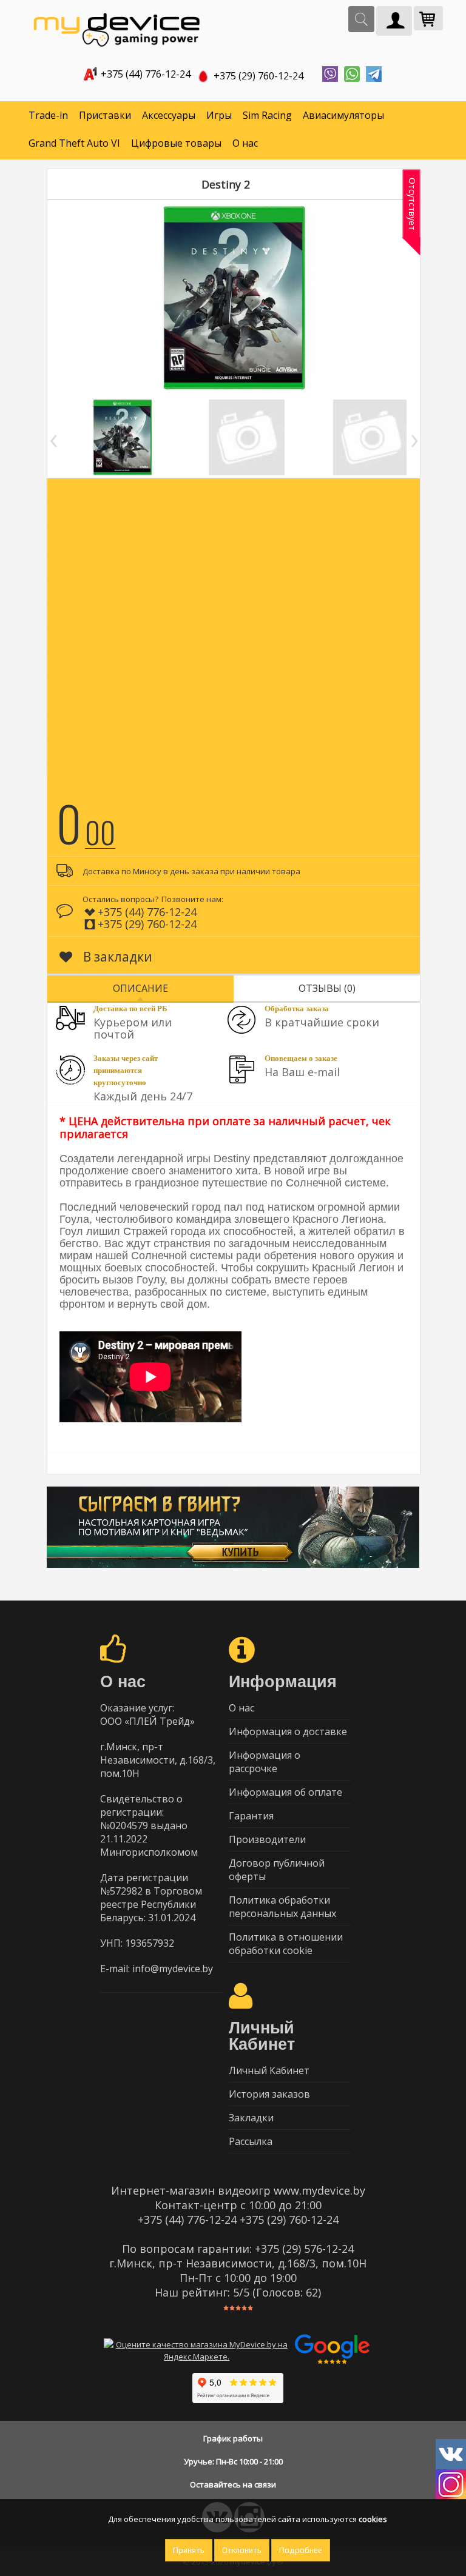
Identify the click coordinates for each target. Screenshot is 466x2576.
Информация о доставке (288, 1731)
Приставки (105, 115)
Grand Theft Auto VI (74, 143)
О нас (245, 143)
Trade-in (48, 115)
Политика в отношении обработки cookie (286, 1944)
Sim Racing (267, 115)
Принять (189, 2550)
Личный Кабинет (269, 2070)
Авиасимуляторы (343, 115)
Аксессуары (169, 115)
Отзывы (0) (327, 988)
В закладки (116, 957)
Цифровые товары (176, 143)
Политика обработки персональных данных (282, 1907)
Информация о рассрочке (265, 1762)
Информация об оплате (285, 1792)
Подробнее (301, 2550)
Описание (140, 988)
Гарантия (251, 1816)
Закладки (251, 2118)
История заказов (269, 2094)
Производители (267, 1839)
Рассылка (251, 2141)
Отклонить (242, 2550)
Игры (219, 115)
